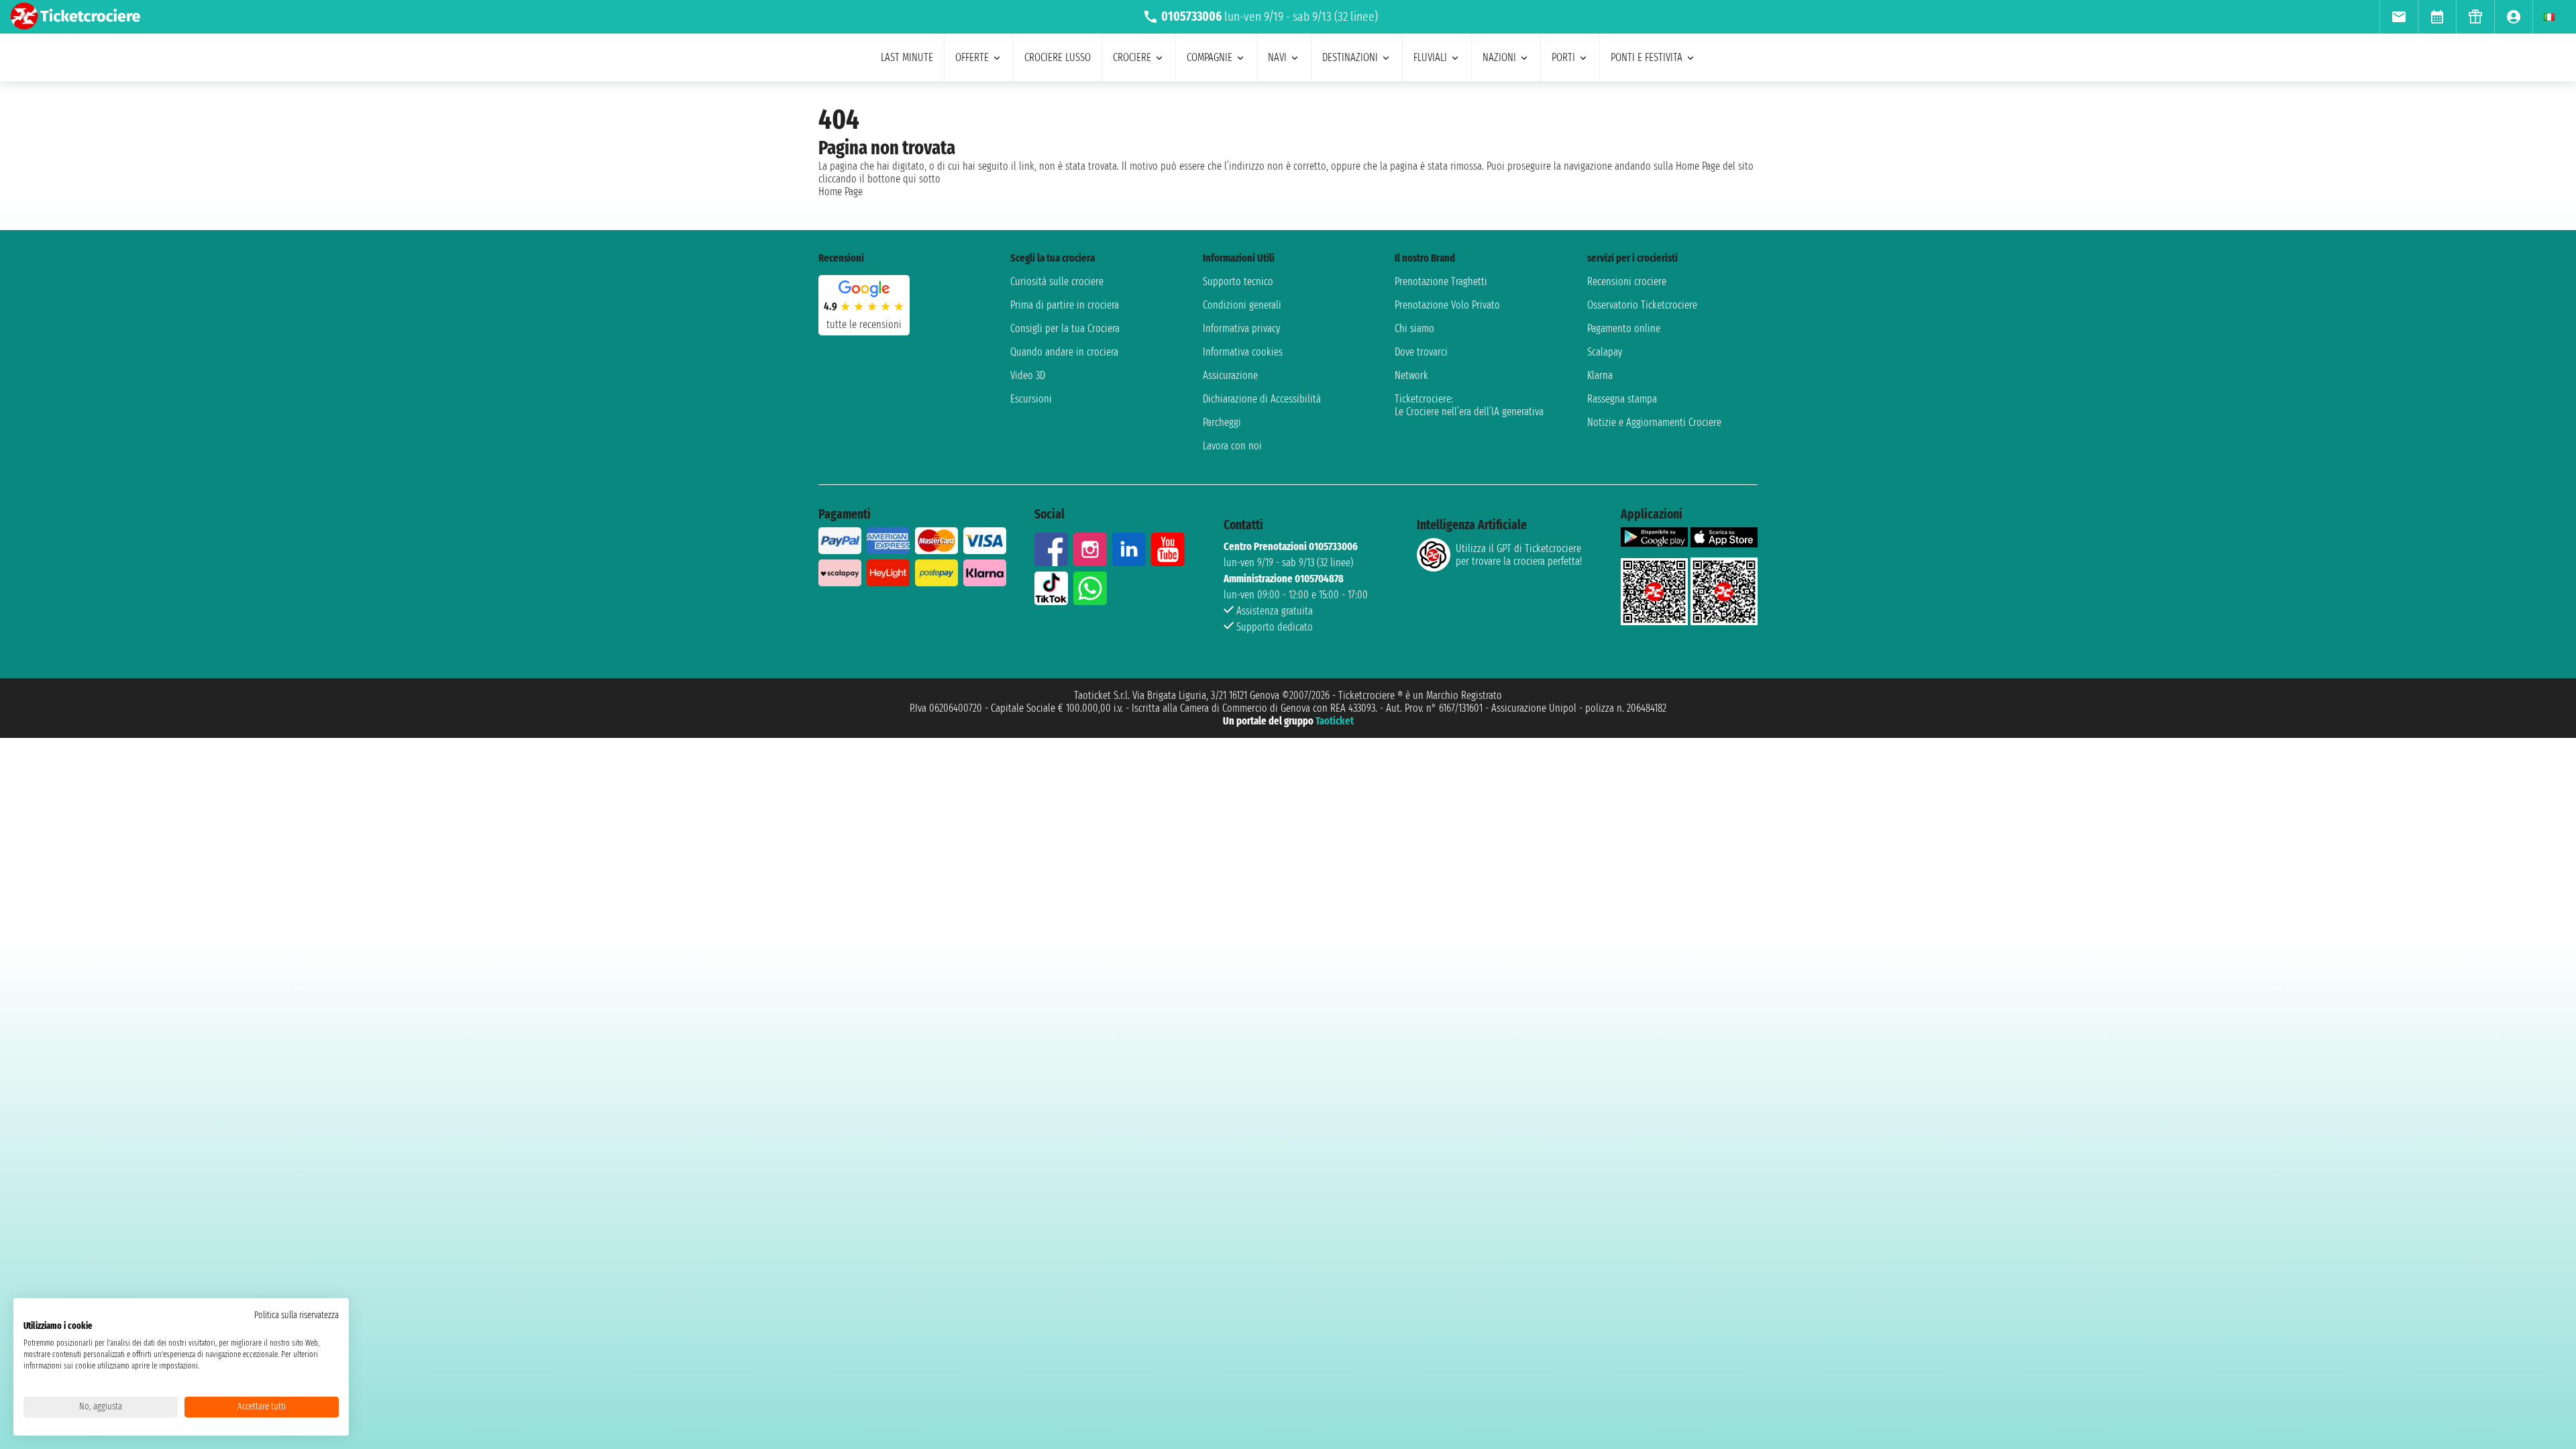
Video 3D (1028, 375)
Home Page (841, 192)
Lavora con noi (1232, 446)
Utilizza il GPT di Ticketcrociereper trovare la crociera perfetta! (1519, 555)
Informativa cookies (1243, 352)
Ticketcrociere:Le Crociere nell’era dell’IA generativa (1469, 405)
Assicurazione (1230, 375)
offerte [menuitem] (972, 57)
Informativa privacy (1241, 328)
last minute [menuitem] (907, 57)
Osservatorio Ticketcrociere (1642, 305)
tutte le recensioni (864, 324)
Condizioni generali (1242, 305)
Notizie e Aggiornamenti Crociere (1654, 422)
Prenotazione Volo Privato (1447, 305)
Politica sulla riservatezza (297, 1315)
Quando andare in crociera (1064, 352)
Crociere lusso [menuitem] (1058, 57)
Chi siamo (1414, 328)
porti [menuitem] (1563, 57)
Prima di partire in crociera (1065, 305)
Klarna (1600, 375)
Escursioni (1031, 399)
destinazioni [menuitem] (1350, 57)
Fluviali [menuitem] (1430, 57)
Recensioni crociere (1627, 281)
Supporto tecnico (1238, 281)
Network (1411, 375)
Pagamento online (1624, 328)
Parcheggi (1222, 422)
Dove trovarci (1421, 352)
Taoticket (1335, 721)
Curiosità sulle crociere (1057, 281)
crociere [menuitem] (1132, 57)
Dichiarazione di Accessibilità (1262, 399)
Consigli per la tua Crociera (1065, 328)
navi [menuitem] (1277, 57)
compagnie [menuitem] (1210, 57)
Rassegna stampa (1622, 399)
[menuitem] (2399, 17)
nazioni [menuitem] (1499, 57)
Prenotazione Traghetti (1441, 281)
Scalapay (1605, 352)
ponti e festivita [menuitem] (1647, 57)
